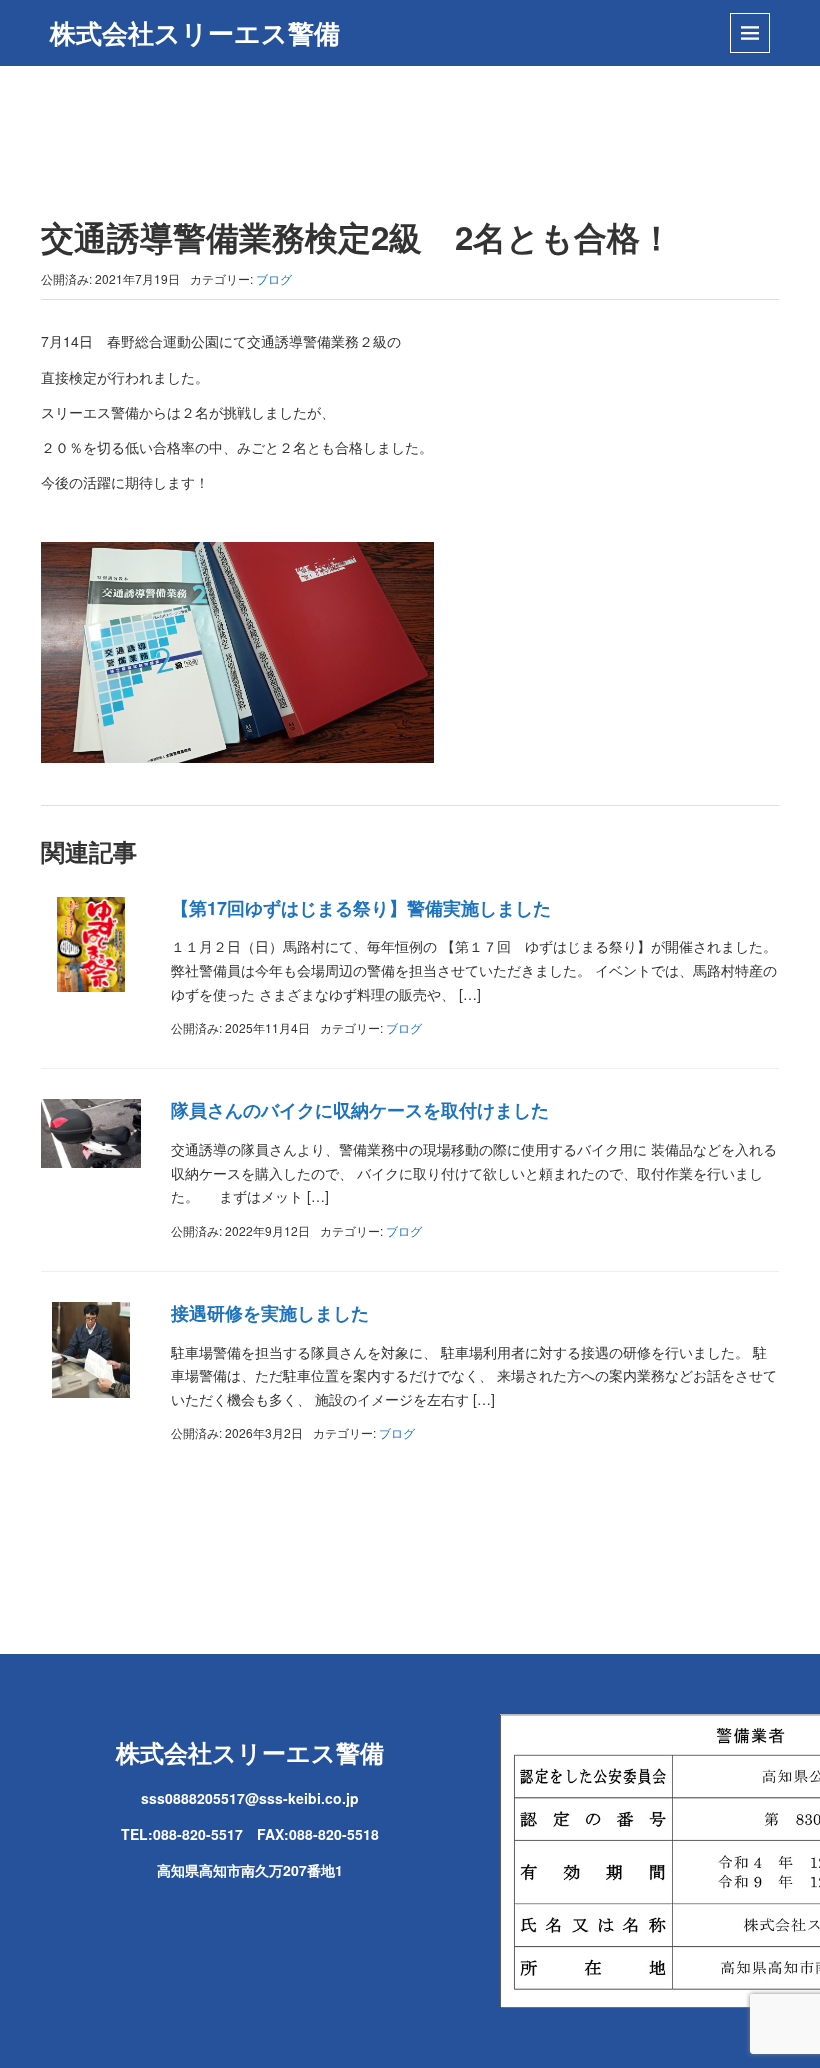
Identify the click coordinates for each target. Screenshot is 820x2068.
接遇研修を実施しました (270, 1313)
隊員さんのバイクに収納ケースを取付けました (360, 1110)
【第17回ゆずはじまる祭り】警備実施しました (361, 908)
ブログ (274, 278)
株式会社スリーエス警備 (195, 32)
